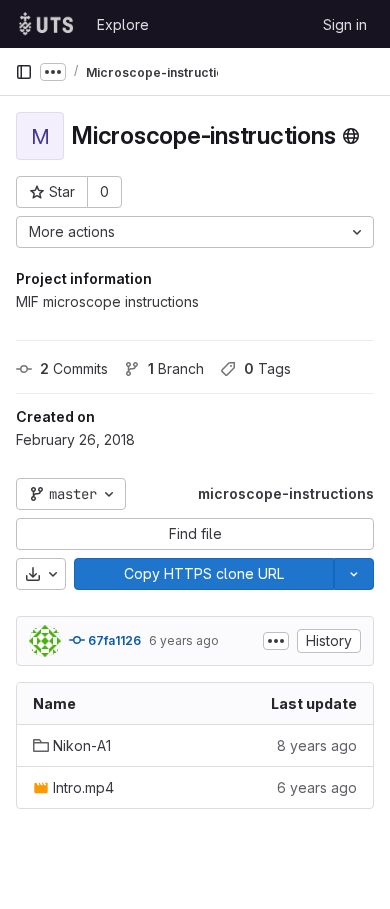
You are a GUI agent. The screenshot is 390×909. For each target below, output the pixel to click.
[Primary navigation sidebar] (24, 72)
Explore (123, 24)
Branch (176, 368)
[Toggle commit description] (276, 641)
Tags (267, 368)
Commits (74, 368)
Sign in (345, 24)
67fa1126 (113, 640)
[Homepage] (46, 24)
